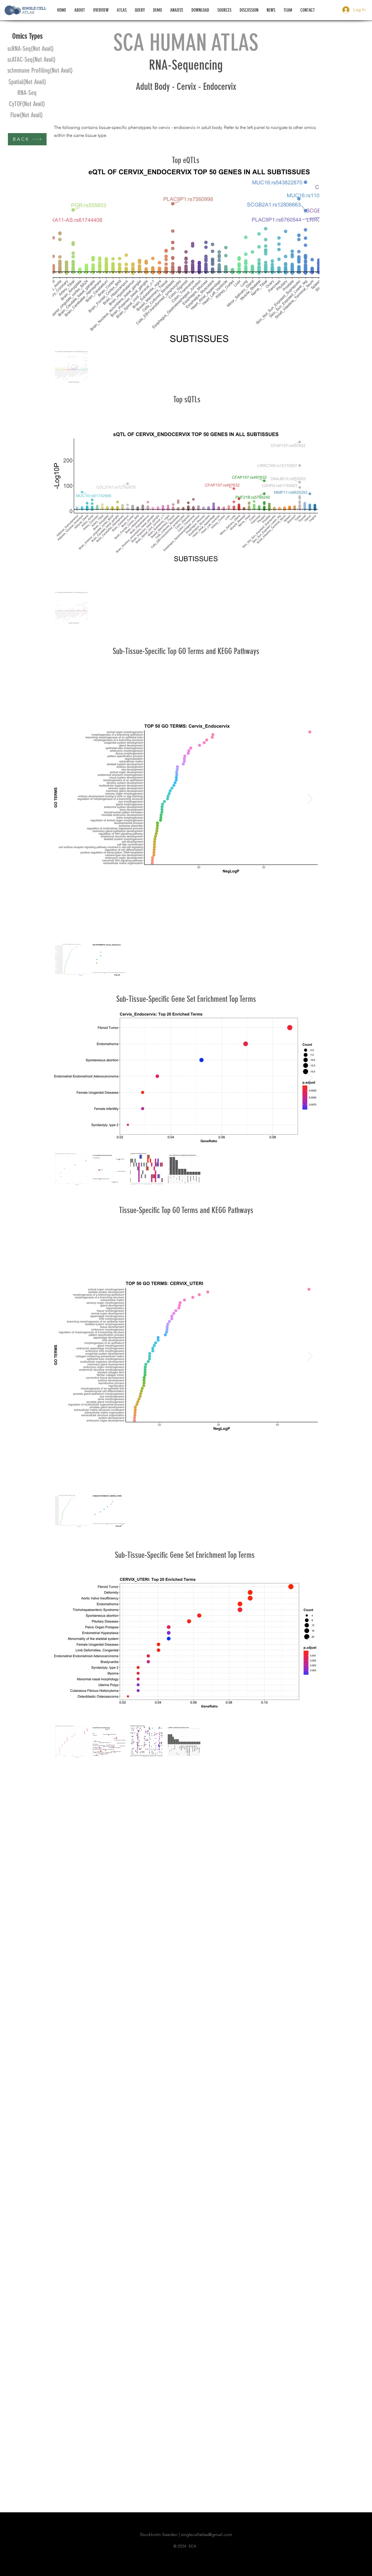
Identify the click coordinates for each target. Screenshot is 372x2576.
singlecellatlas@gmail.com (207, 2534)
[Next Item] (310, 799)
